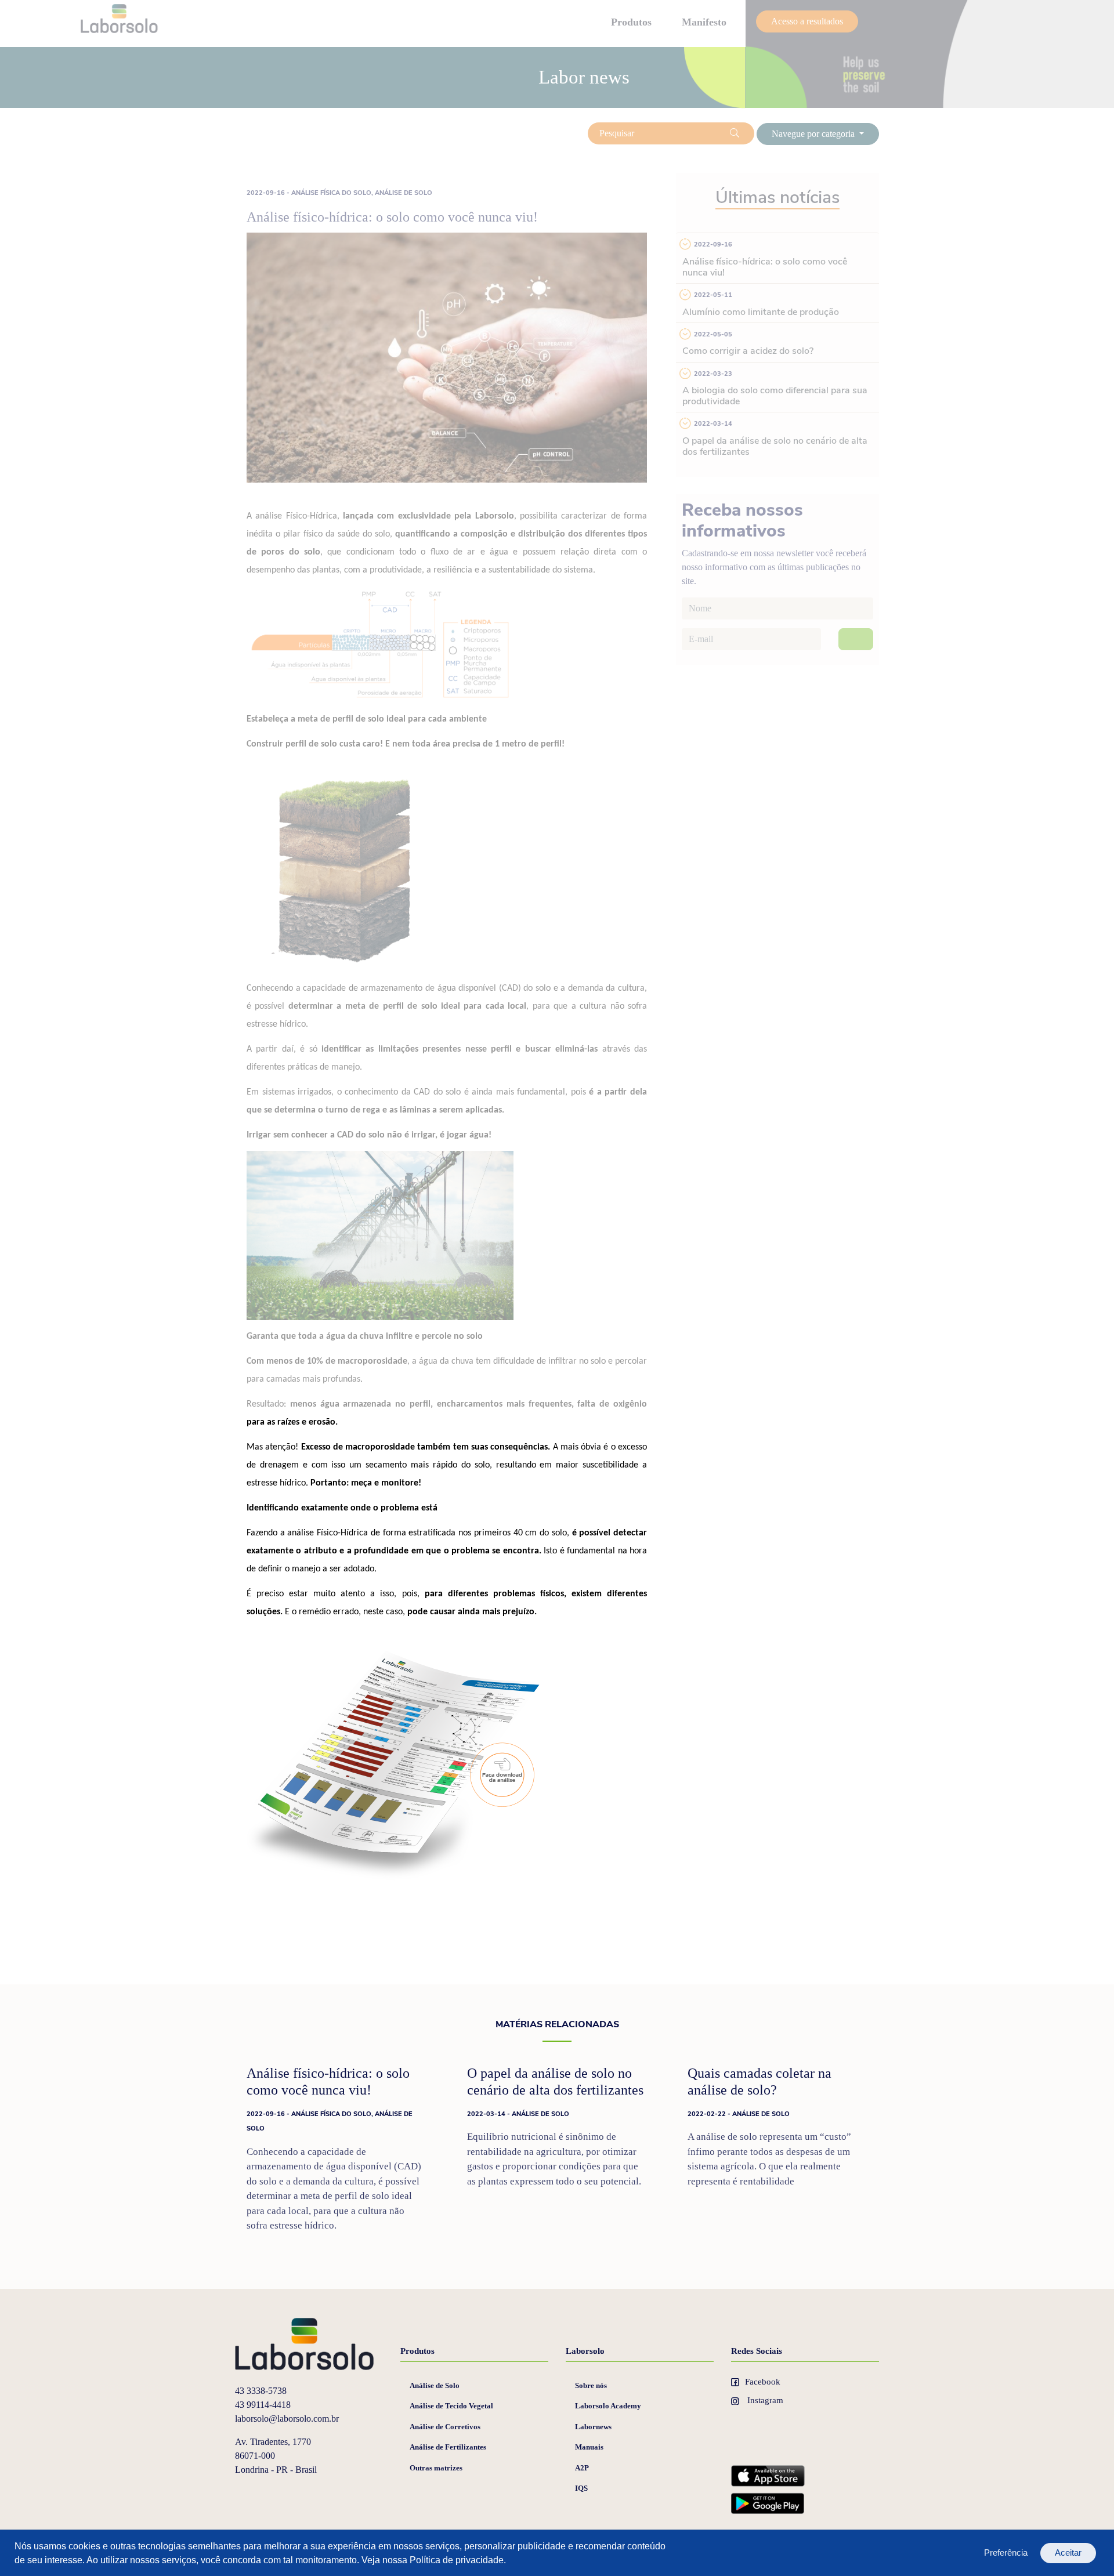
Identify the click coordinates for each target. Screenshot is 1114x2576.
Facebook (763, 2382)
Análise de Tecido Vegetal (451, 2406)
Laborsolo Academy (608, 2406)
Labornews (593, 2427)
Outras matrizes (436, 2468)
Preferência (1006, 2553)
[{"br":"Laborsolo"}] (306, 2343)
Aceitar (1068, 2553)
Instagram (764, 2400)
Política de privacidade (457, 2560)
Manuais (589, 2447)
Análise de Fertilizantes (448, 2447)
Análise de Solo (435, 2385)
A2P (582, 2468)
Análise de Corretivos (445, 2427)
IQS (581, 2488)
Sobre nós (591, 2385)
